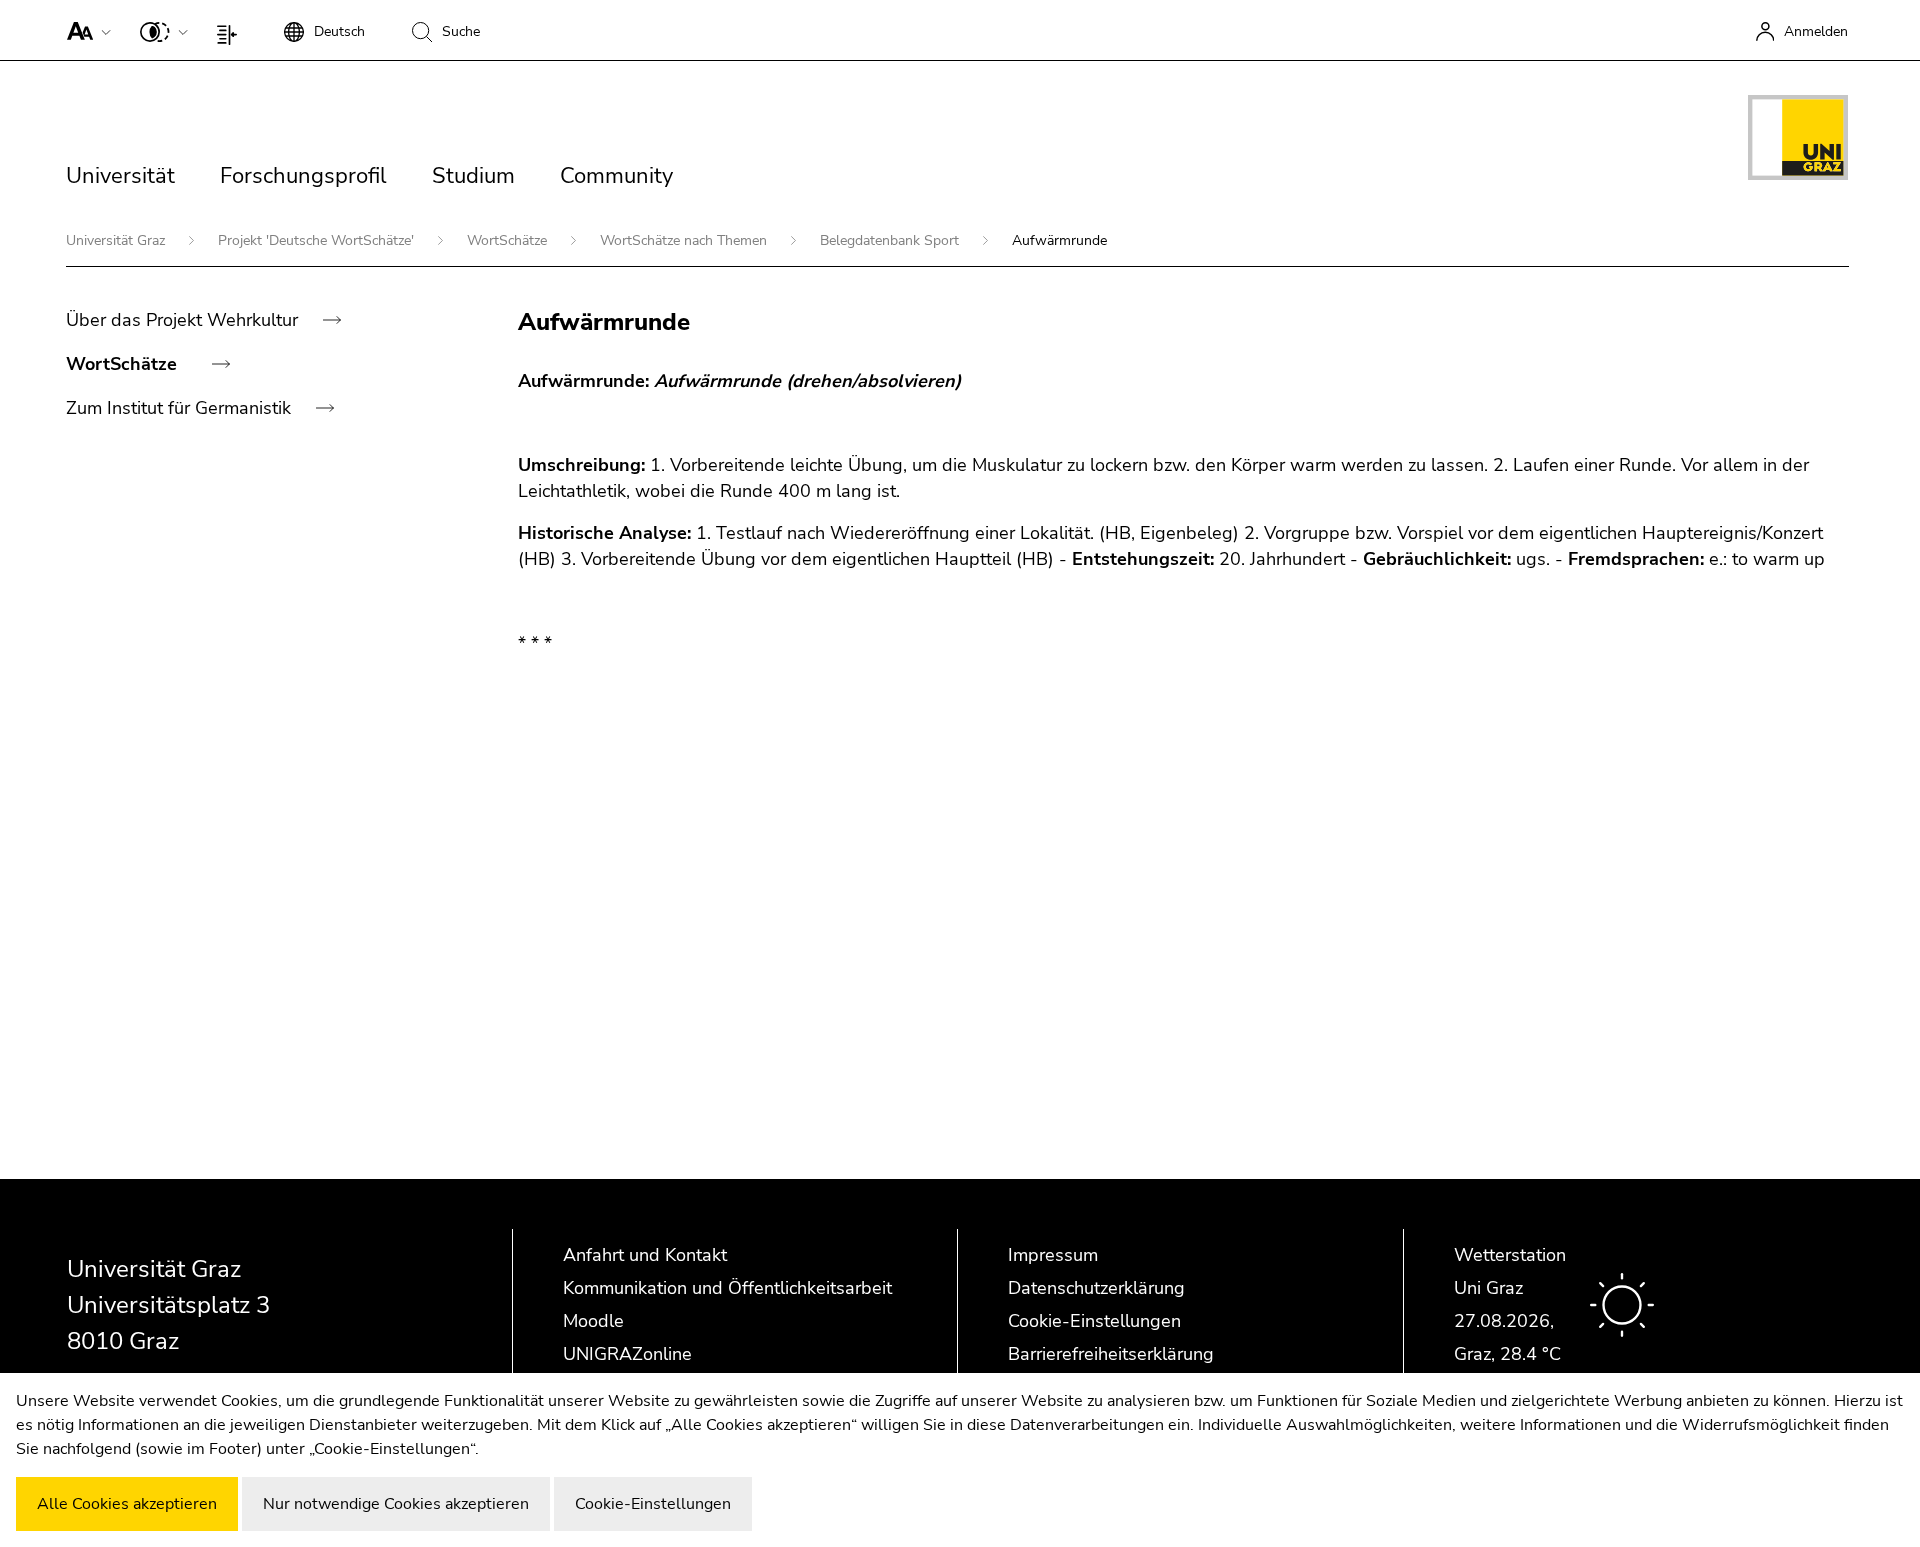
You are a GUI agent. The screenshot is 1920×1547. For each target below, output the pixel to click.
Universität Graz (117, 240)
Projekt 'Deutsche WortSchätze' (318, 240)
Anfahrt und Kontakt (645, 1255)
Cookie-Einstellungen (1094, 1321)
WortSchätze (509, 240)
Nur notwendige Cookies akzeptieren (396, 1504)
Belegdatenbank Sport (891, 240)
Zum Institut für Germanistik (181, 408)
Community (616, 176)
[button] (84, 30)
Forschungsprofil (303, 176)
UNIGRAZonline (627, 1354)
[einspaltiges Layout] (231, 30)
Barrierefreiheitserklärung (1111, 1354)
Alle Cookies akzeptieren (127, 1504)
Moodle (593, 1321)
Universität (120, 176)
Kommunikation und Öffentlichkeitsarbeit (727, 1288)
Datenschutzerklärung (1096, 1288)
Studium (473, 176)
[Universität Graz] (1798, 141)
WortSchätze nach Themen (685, 240)
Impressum (1053, 1255)
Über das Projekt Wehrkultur (184, 320)
